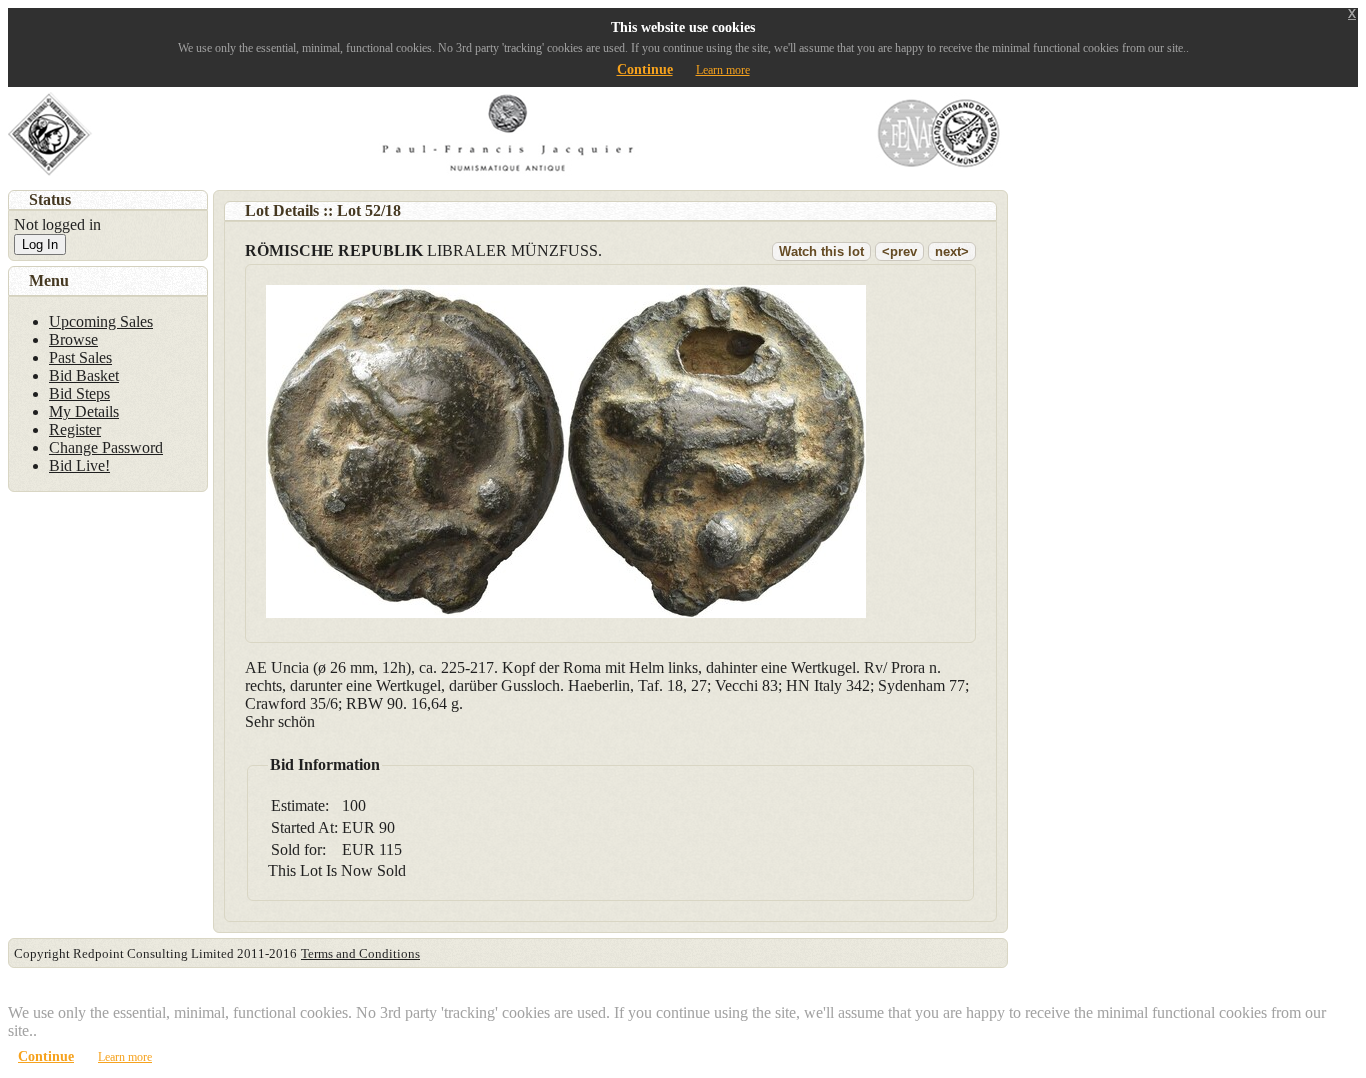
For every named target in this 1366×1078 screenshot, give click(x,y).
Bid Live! (79, 465)
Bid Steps (79, 393)
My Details (84, 411)
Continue (645, 69)
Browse (73, 339)
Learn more (723, 70)
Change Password (106, 447)
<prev (899, 251)
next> (952, 251)
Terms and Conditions (360, 953)
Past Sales (80, 357)
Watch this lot (821, 251)
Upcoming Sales (101, 321)
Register (75, 429)
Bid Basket (84, 375)
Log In (40, 244)
